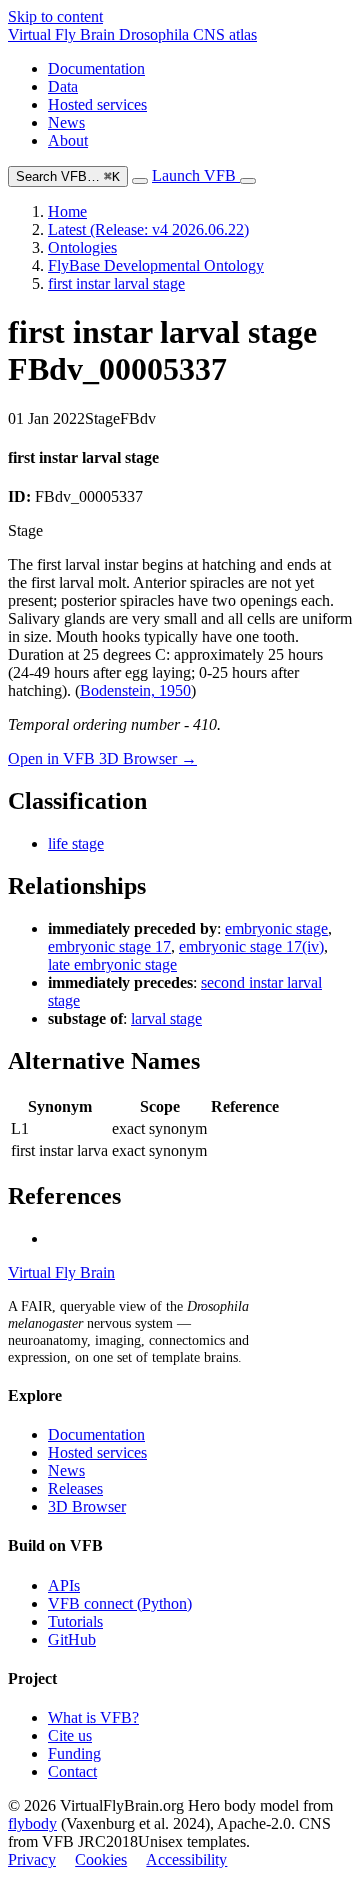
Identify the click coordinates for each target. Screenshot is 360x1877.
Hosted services (97, 104)
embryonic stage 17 (109, 946)
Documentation (96, 68)
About (68, 140)
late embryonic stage (112, 964)
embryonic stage (276, 928)
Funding (74, 1753)
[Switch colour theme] (140, 181)
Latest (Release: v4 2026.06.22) (148, 229)
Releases (75, 1488)
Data (63, 86)
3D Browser (87, 1506)
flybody (32, 1823)
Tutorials (75, 1621)
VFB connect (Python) (120, 1603)
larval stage (166, 1018)
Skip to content (55, 16)
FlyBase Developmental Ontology (156, 265)
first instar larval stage (116, 283)
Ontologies (82, 247)
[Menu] (248, 181)
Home (67, 211)
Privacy (32, 1859)
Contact (72, 1771)
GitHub (72, 1639)
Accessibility (186, 1859)
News (66, 122)
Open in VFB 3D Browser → (102, 758)
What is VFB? (93, 1717)
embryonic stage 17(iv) (251, 946)
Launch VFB (196, 175)
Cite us (70, 1735)
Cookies (101, 1859)
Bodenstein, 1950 (135, 690)
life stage (76, 843)
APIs (64, 1585)
